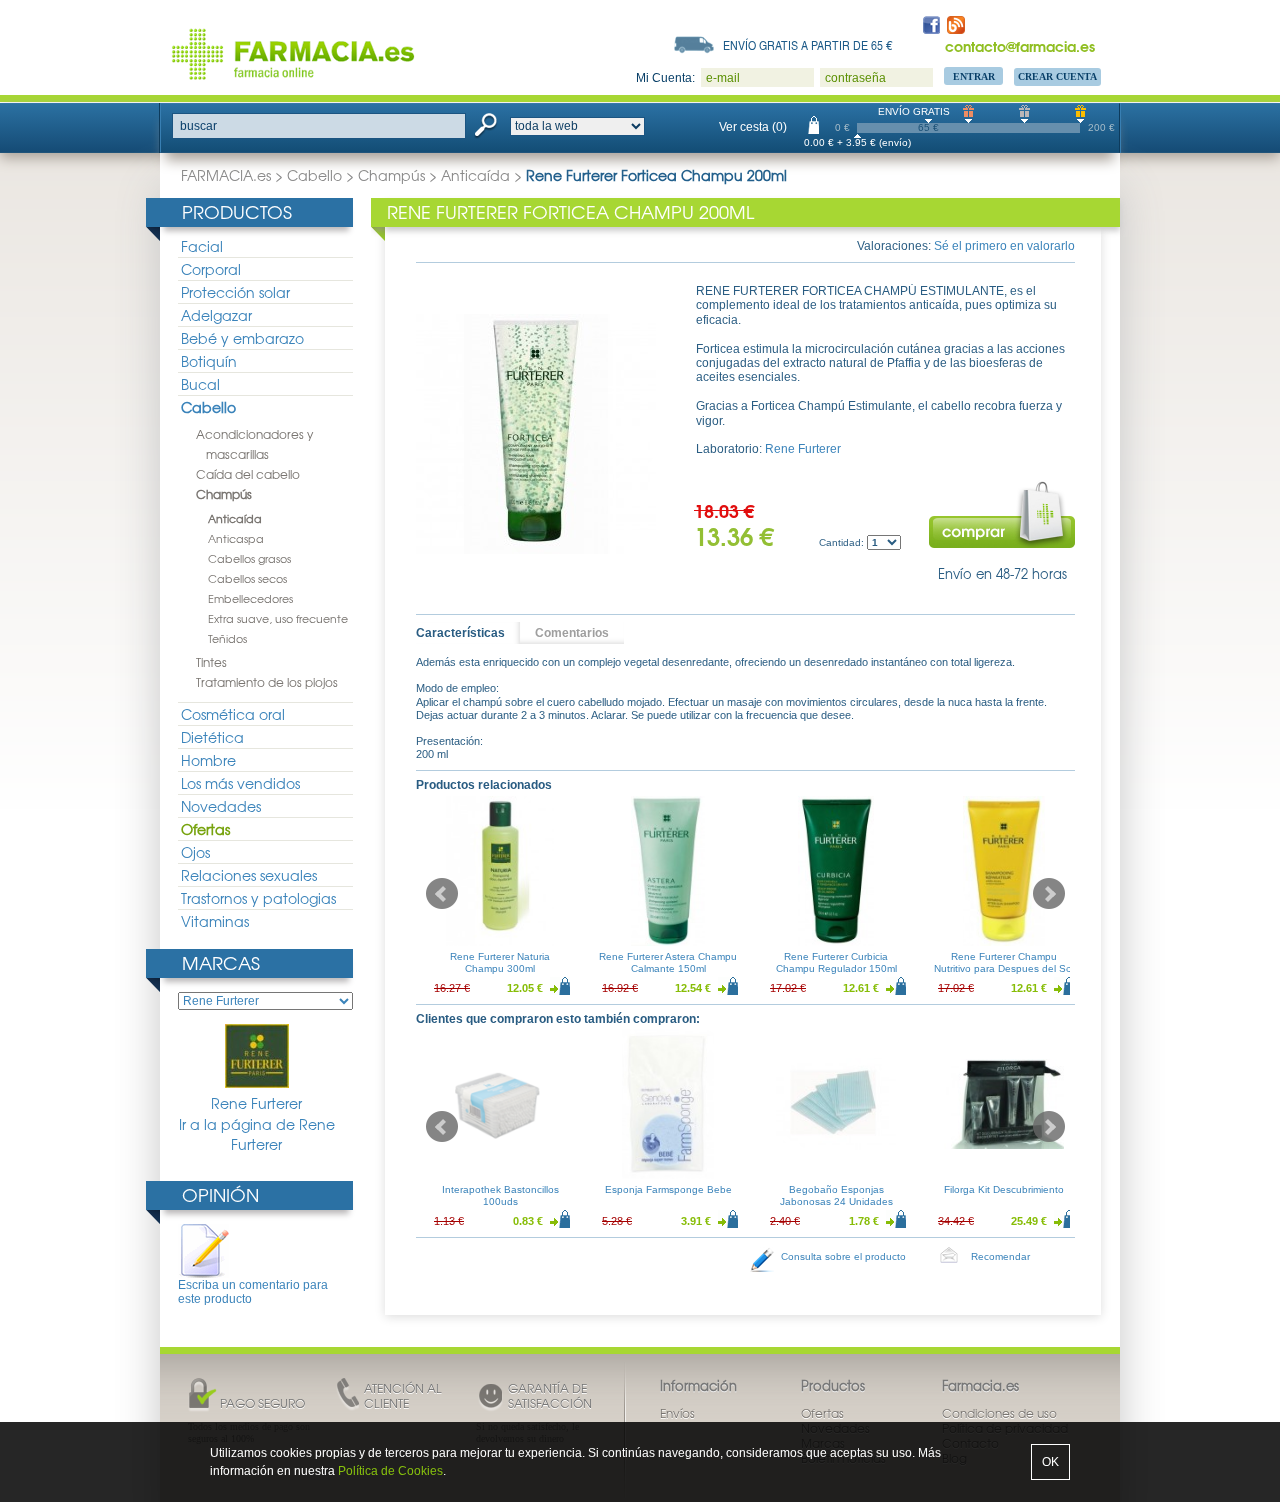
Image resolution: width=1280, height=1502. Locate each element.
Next (1049, 894)
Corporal (211, 269)
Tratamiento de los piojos (267, 682)
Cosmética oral (233, 714)
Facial (202, 246)
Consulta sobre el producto (843, 1256)
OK (1050, 1462)
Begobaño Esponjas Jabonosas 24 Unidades (836, 1195)
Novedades (221, 806)
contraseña (855, 78)
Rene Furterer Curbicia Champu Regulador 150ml (836, 962)
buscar (198, 126)
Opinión (220, 1194)
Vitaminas (215, 921)
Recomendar (1000, 1256)
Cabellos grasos (249, 558)
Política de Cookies (390, 1471)
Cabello (314, 175)
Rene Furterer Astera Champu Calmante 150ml (668, 962)
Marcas (221, 962)
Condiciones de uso (999, 1413)
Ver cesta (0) (753, 127)
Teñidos (227, 638)
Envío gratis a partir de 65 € (808, 45)
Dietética (212, 737)
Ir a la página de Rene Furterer (257, 1134)
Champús (391, 175)
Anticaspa (236, 538)
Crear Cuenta (1057, 76)
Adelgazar (216, 315)
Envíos (677, 1413)
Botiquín (209, 361)
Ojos (195, 852)
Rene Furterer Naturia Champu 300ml (500, 962)
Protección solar (235, 292)
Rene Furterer (256, 1103)
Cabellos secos (247, 578)
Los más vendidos (240, 783)
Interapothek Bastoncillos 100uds (500, 1195)
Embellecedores (250, 598)
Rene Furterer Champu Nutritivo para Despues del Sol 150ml (1004, 968)
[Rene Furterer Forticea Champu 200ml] (536, 434)
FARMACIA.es (226, 175)
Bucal (200, 384)
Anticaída (475, 175)
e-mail (723, 78)
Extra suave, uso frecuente (278, 618)
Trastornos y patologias (258, 898)
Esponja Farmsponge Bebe (668, 1189)
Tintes (211, 662)
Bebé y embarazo (242, 338)
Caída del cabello (248, 474)
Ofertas (205, 829)
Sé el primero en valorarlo (1004, 246)
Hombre (208, 760)
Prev (442, 894)
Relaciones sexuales (249, 875)
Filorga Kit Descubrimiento (1004, 1189)
